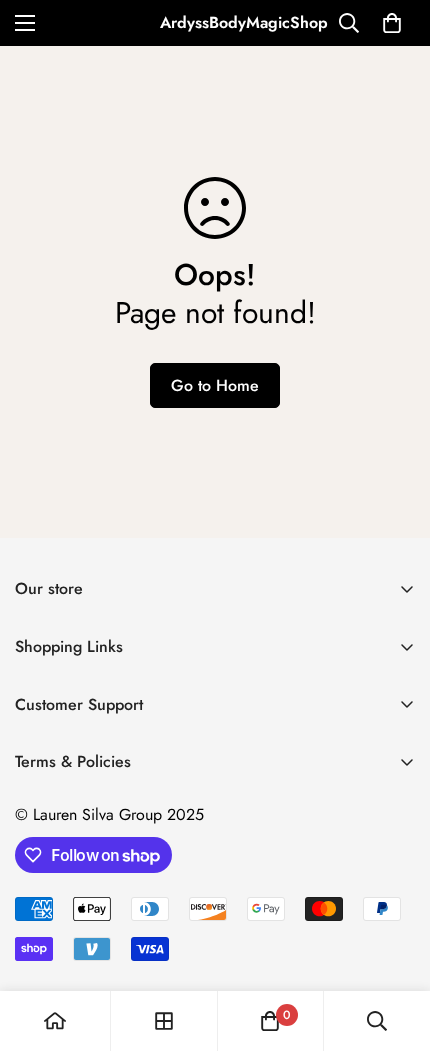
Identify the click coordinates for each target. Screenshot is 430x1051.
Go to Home (215, 385)
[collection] (164, 1021)
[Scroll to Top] (394, 945)
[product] (55, 1021)
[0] (392, 23)
